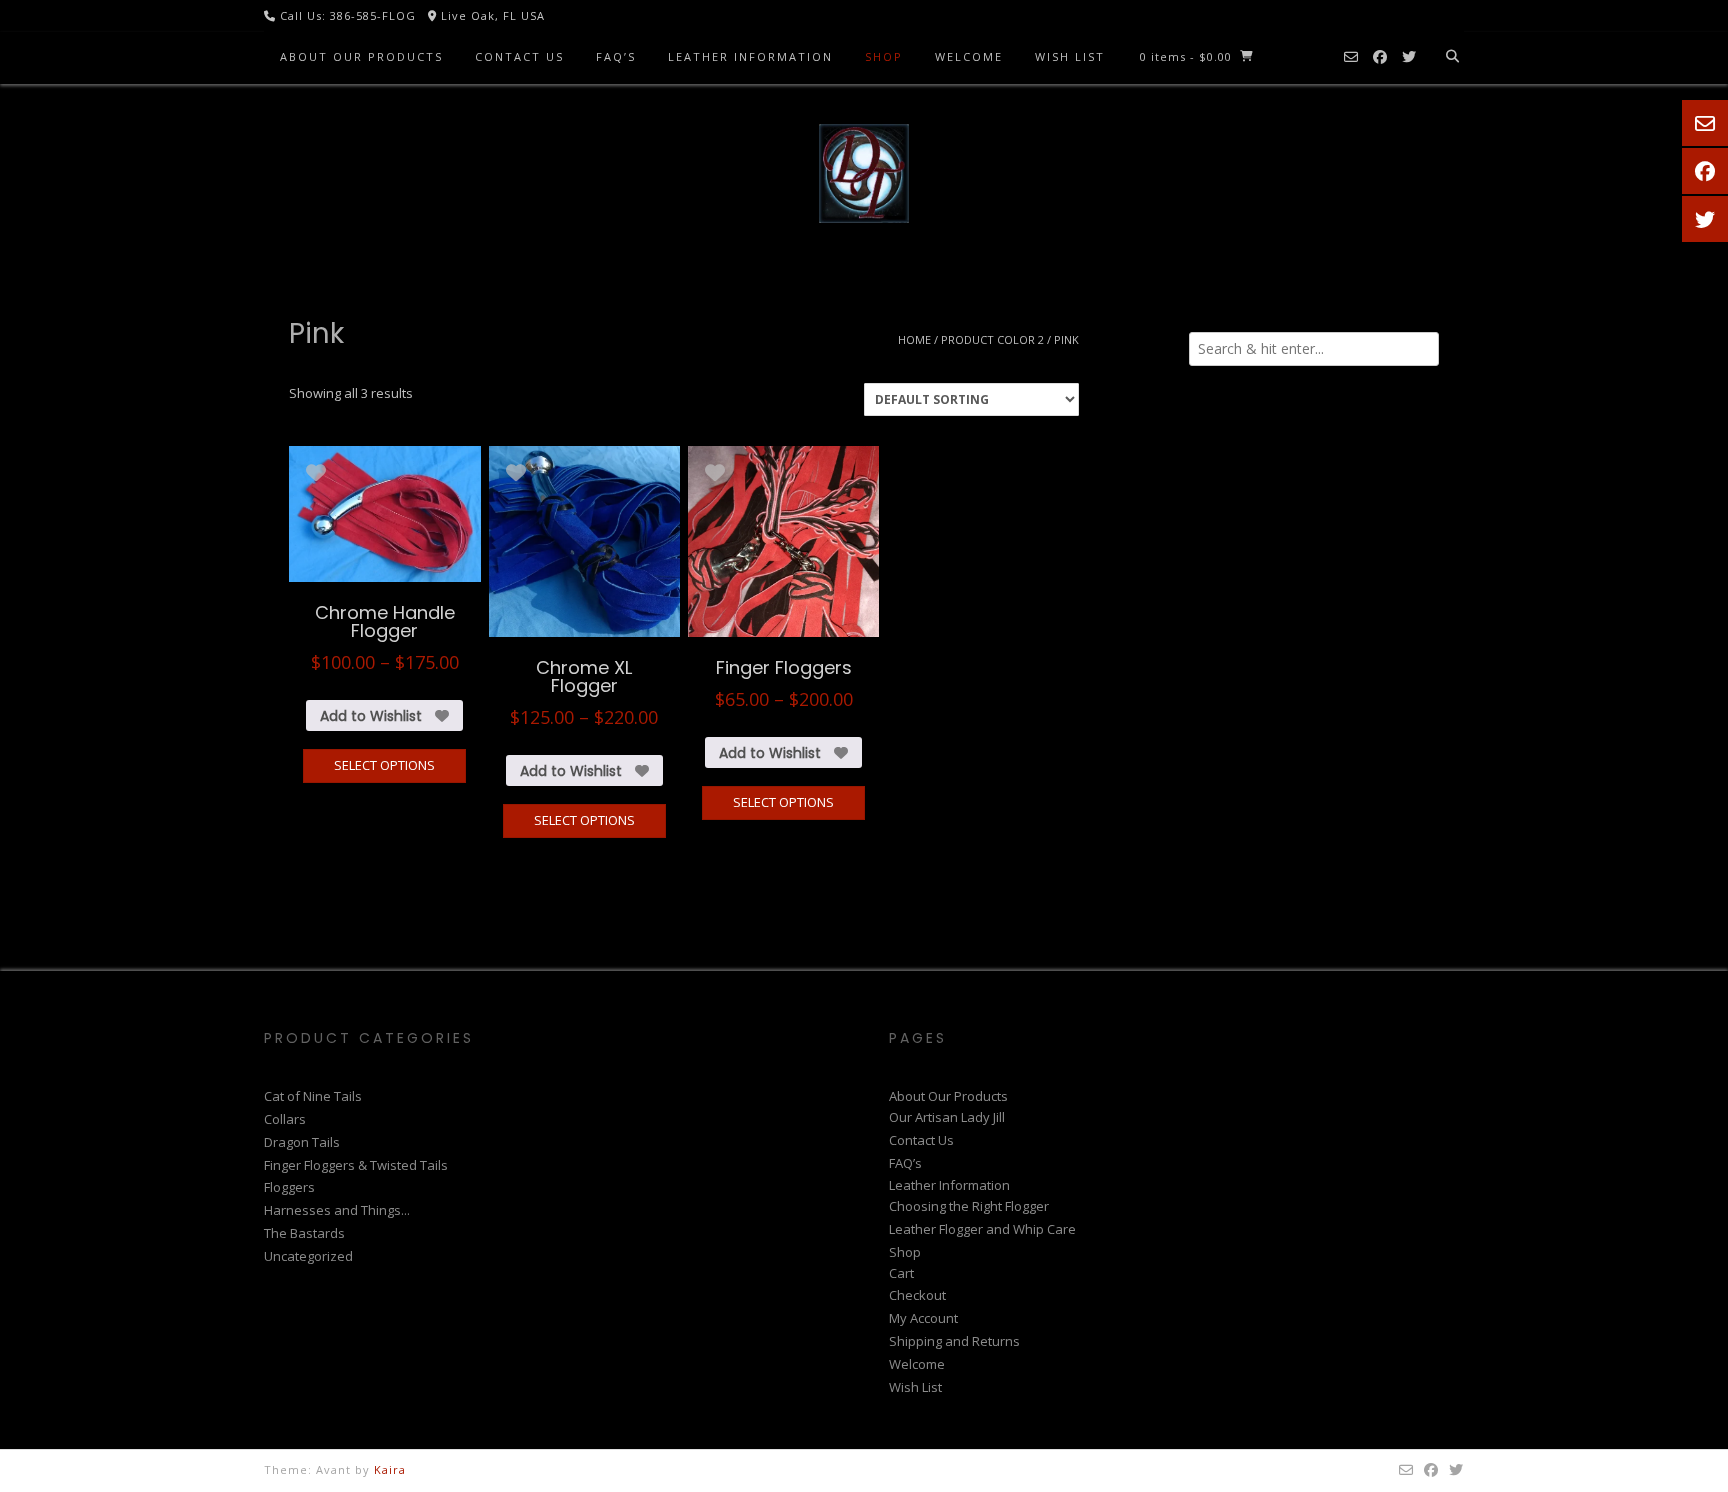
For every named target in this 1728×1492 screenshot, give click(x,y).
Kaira (390, 1469)
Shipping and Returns (954, 1341)
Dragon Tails (302, 1142)
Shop (884, 56)
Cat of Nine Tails (313, 1096)
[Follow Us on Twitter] (1409, 58)
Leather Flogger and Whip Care (982, 1229)
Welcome (969, 56)
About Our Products (361, 56)
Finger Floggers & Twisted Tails (356, 1165)
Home (914, 339)
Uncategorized (308, 1256)
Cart (901, 1273)
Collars (285, 1119)
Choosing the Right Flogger (969, 1206)
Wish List (1070, 56)
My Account (923, 1318)
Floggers (289, 1187)
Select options (384, 765)
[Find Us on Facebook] (1380, 58)
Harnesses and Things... (337, 1210)
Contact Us (519, 56)
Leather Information (750, 56)
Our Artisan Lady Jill (947, 1117)
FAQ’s (616, 56)
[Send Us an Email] (1351, 58)
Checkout (917, 1295)
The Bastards (304, 1233)
